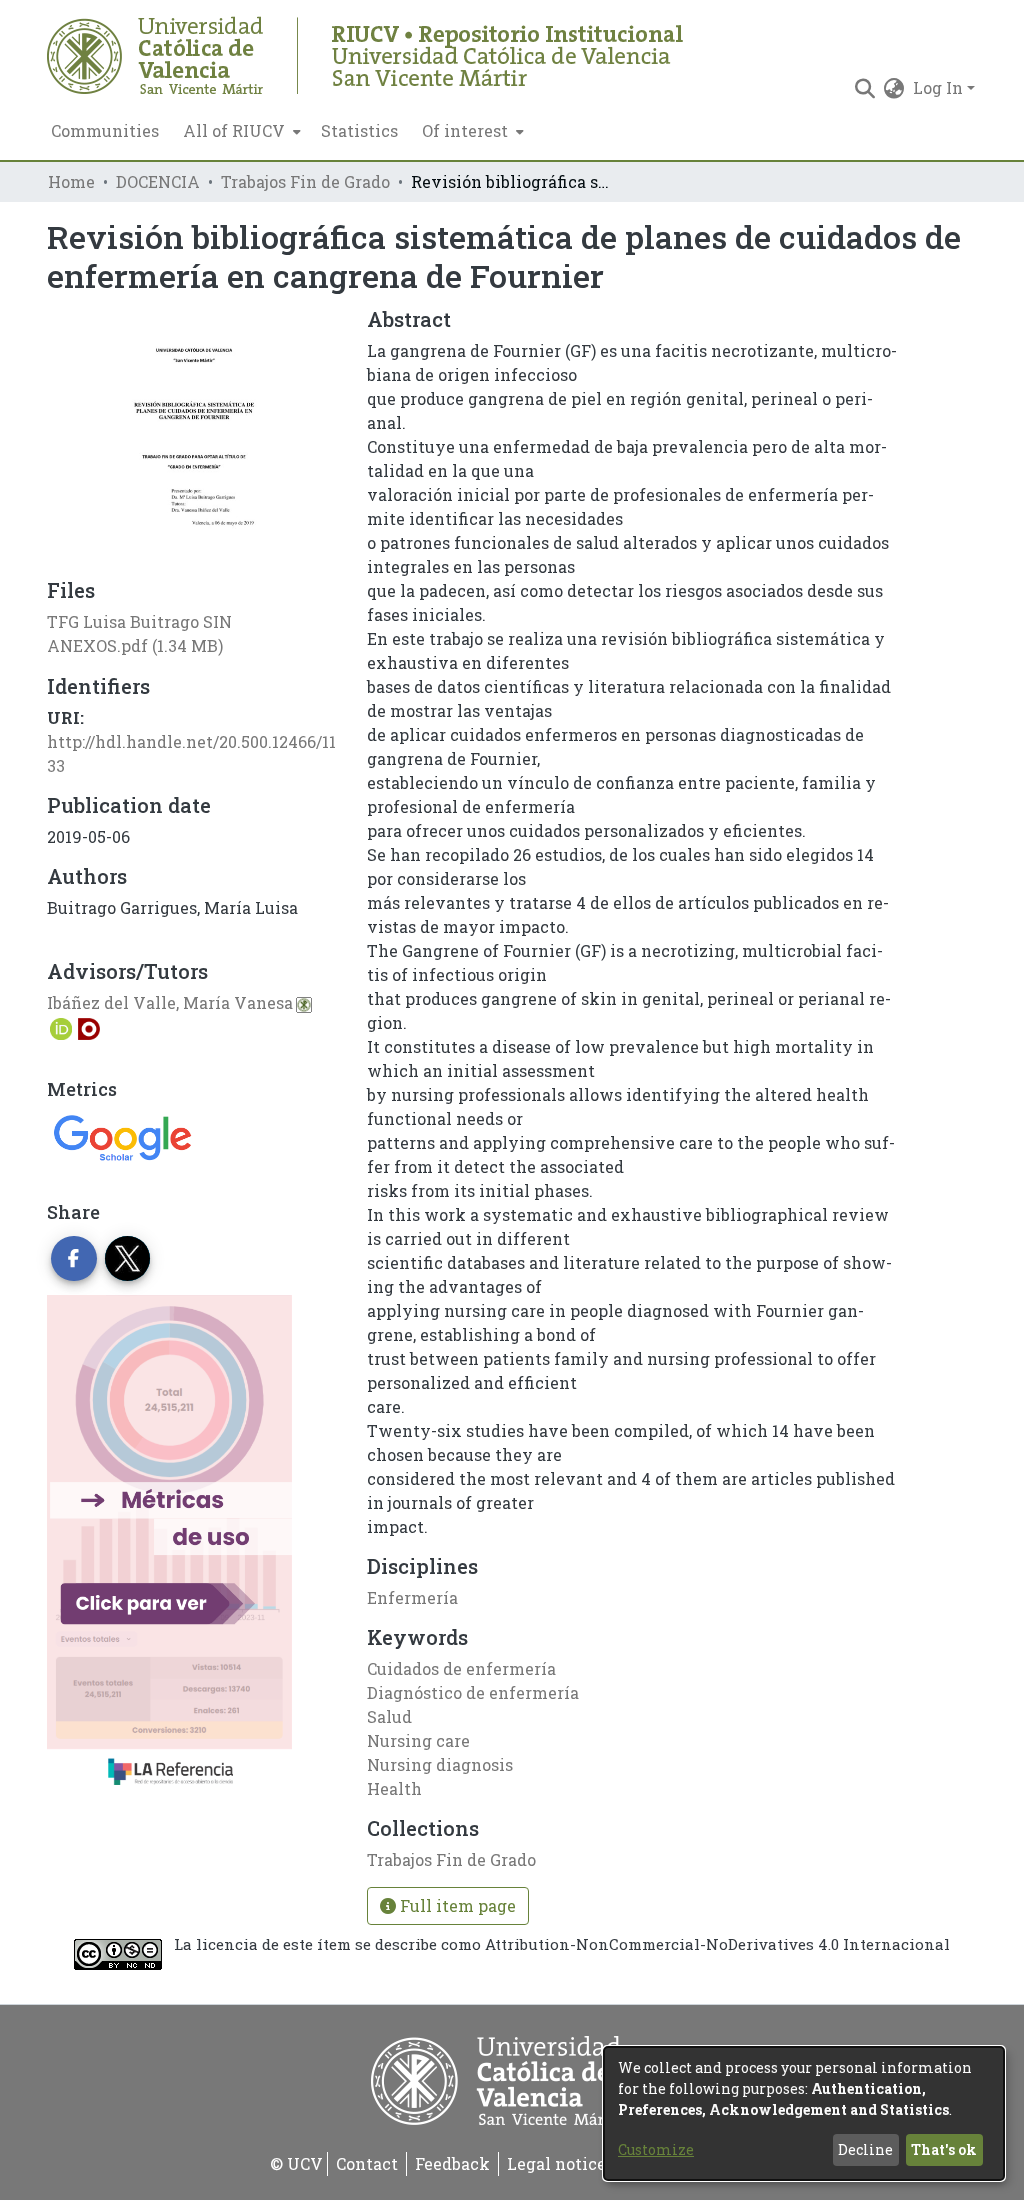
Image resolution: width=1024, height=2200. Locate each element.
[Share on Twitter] (128, 1259)
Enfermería (412, 1597)
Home (71, 181)
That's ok (944, 2149)
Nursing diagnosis (440, 1764)
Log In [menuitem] (938, 87)
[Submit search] (865, 88)
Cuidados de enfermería (461, 1668)
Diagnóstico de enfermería (473, 1692)
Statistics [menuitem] (359, 130)
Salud (389, 1716)
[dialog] (804, 2113)
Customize (656, 2149)
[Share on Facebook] (74, 1259)
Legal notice (556, 2163)
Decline (865, 2149)
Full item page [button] (456, 1905)
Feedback (452, 2163)
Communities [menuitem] (105, 130)
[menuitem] (240, 131)
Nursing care (418, 1740)
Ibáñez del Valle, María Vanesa (170, 1002)
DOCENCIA (158, 181)
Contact (367, 2163)
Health (394, 1788)
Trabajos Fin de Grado (305, 181)
